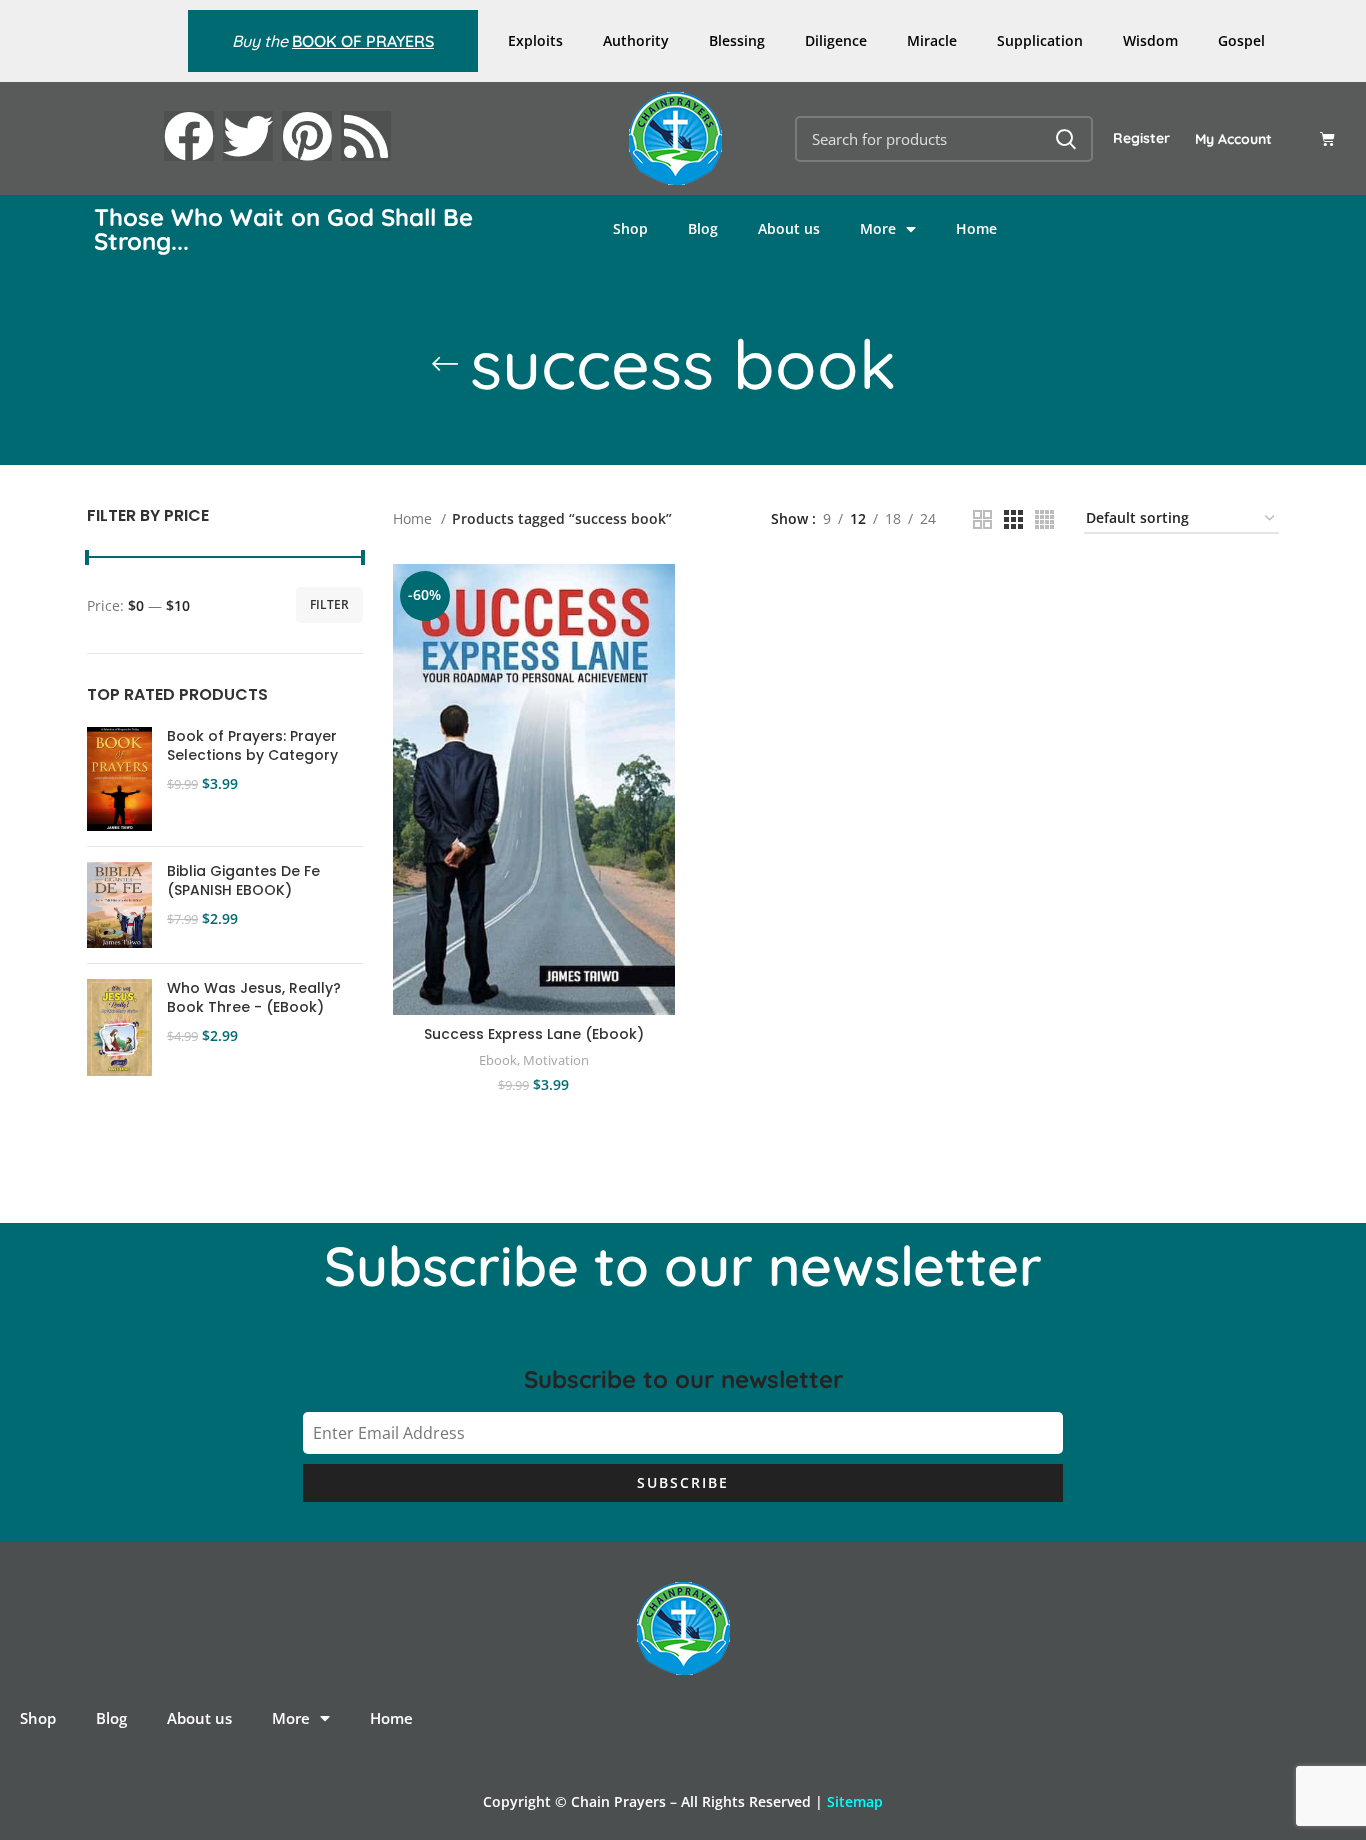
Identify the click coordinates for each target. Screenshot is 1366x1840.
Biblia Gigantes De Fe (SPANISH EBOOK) (243, 881)
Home (976, 228)
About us (789, 228)
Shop (630, 228)
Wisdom (1150, 40)
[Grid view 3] (1013, 519)
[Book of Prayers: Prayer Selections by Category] (119, 779)
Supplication (1040, 40)
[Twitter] (248, 136)
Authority (636, 40)
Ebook (498, 1060)
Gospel (1241, 40)
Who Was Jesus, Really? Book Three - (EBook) (254, 998)
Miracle (932, 40)
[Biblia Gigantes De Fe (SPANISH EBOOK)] (119, 905)
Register (1141, 138)
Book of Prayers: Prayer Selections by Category (252, 746)
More (878, 228)
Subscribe (683, 1482)
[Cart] (1327, 138)
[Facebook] (189, 136)
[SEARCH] (1066, 139)
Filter (329, 604)
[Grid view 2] (982, 519)
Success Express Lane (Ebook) (534, 1034)
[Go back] (445, 364)
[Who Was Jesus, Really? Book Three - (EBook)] (119, 1028)
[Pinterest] (307, 136)
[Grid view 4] (1044, 519)
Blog (703, 228)
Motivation (556, 1060)
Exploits (535, 40)
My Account (1233, 139)
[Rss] (366, 136)
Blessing (737, 40)
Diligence (836, 40)
